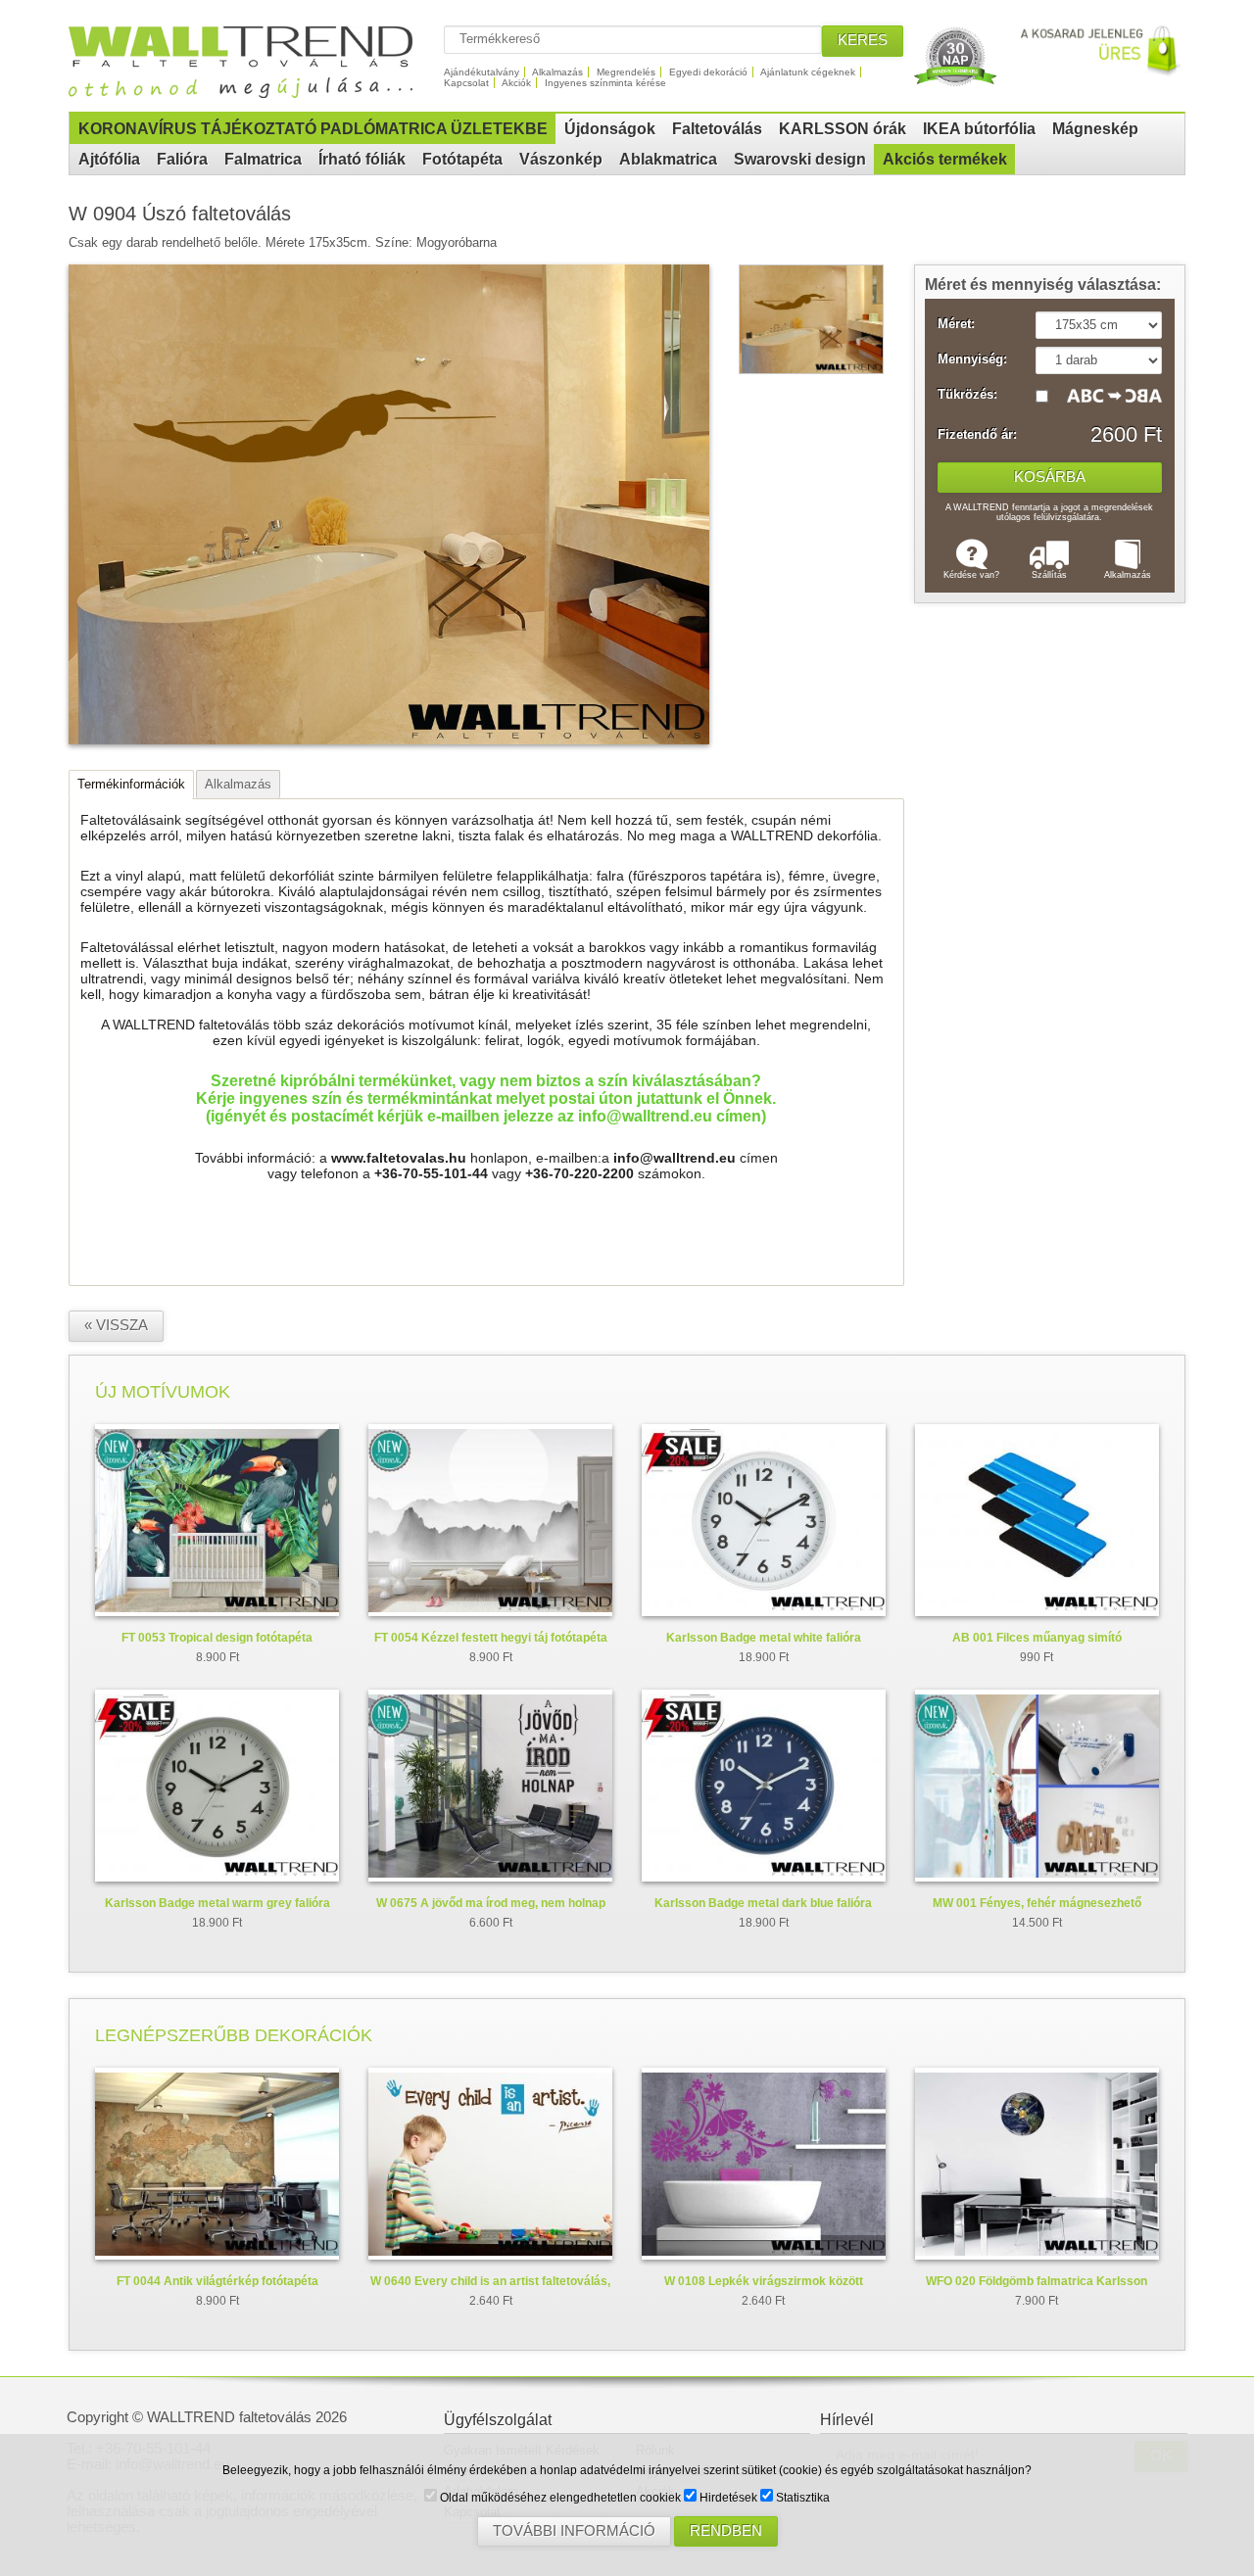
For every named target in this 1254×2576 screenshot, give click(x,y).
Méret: (956, 324)
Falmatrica (263, 159)
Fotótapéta (462, 159)
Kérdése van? (971, 575)
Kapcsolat (466, 83)
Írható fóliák (362, 159)
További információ (574, 2531)
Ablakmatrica (668, 159)
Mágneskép (1095, 129)
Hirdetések (727, 2498)
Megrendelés (626, 72)
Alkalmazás (557, 72)
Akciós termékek (945, 159)
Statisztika (801, 2498)
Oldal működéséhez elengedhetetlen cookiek (559, 2498)
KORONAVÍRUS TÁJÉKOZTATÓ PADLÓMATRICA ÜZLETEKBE (313, 129)
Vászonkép (561, 159)
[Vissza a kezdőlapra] (251, 91)
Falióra (182, 159)
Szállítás (1049, 575)
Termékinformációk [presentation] (131, 784)
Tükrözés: (967, 395)
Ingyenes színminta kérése (605, 83)
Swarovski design (800, 159)
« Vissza (116, 1325)
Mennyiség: (972, 359)
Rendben (726, 2531)
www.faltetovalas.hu (399, 1158)
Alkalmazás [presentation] (238, 784)
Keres (863, 40)
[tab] (131, 785)
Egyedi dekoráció (708, 72)
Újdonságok (610, 129)
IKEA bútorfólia (979, 129)
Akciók (516, 83)
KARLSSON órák (843, 129)
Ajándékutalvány (482, 72)
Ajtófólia (109, 159)
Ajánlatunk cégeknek (808, 72)
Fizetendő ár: (977, 435)
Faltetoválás (717, 129)
